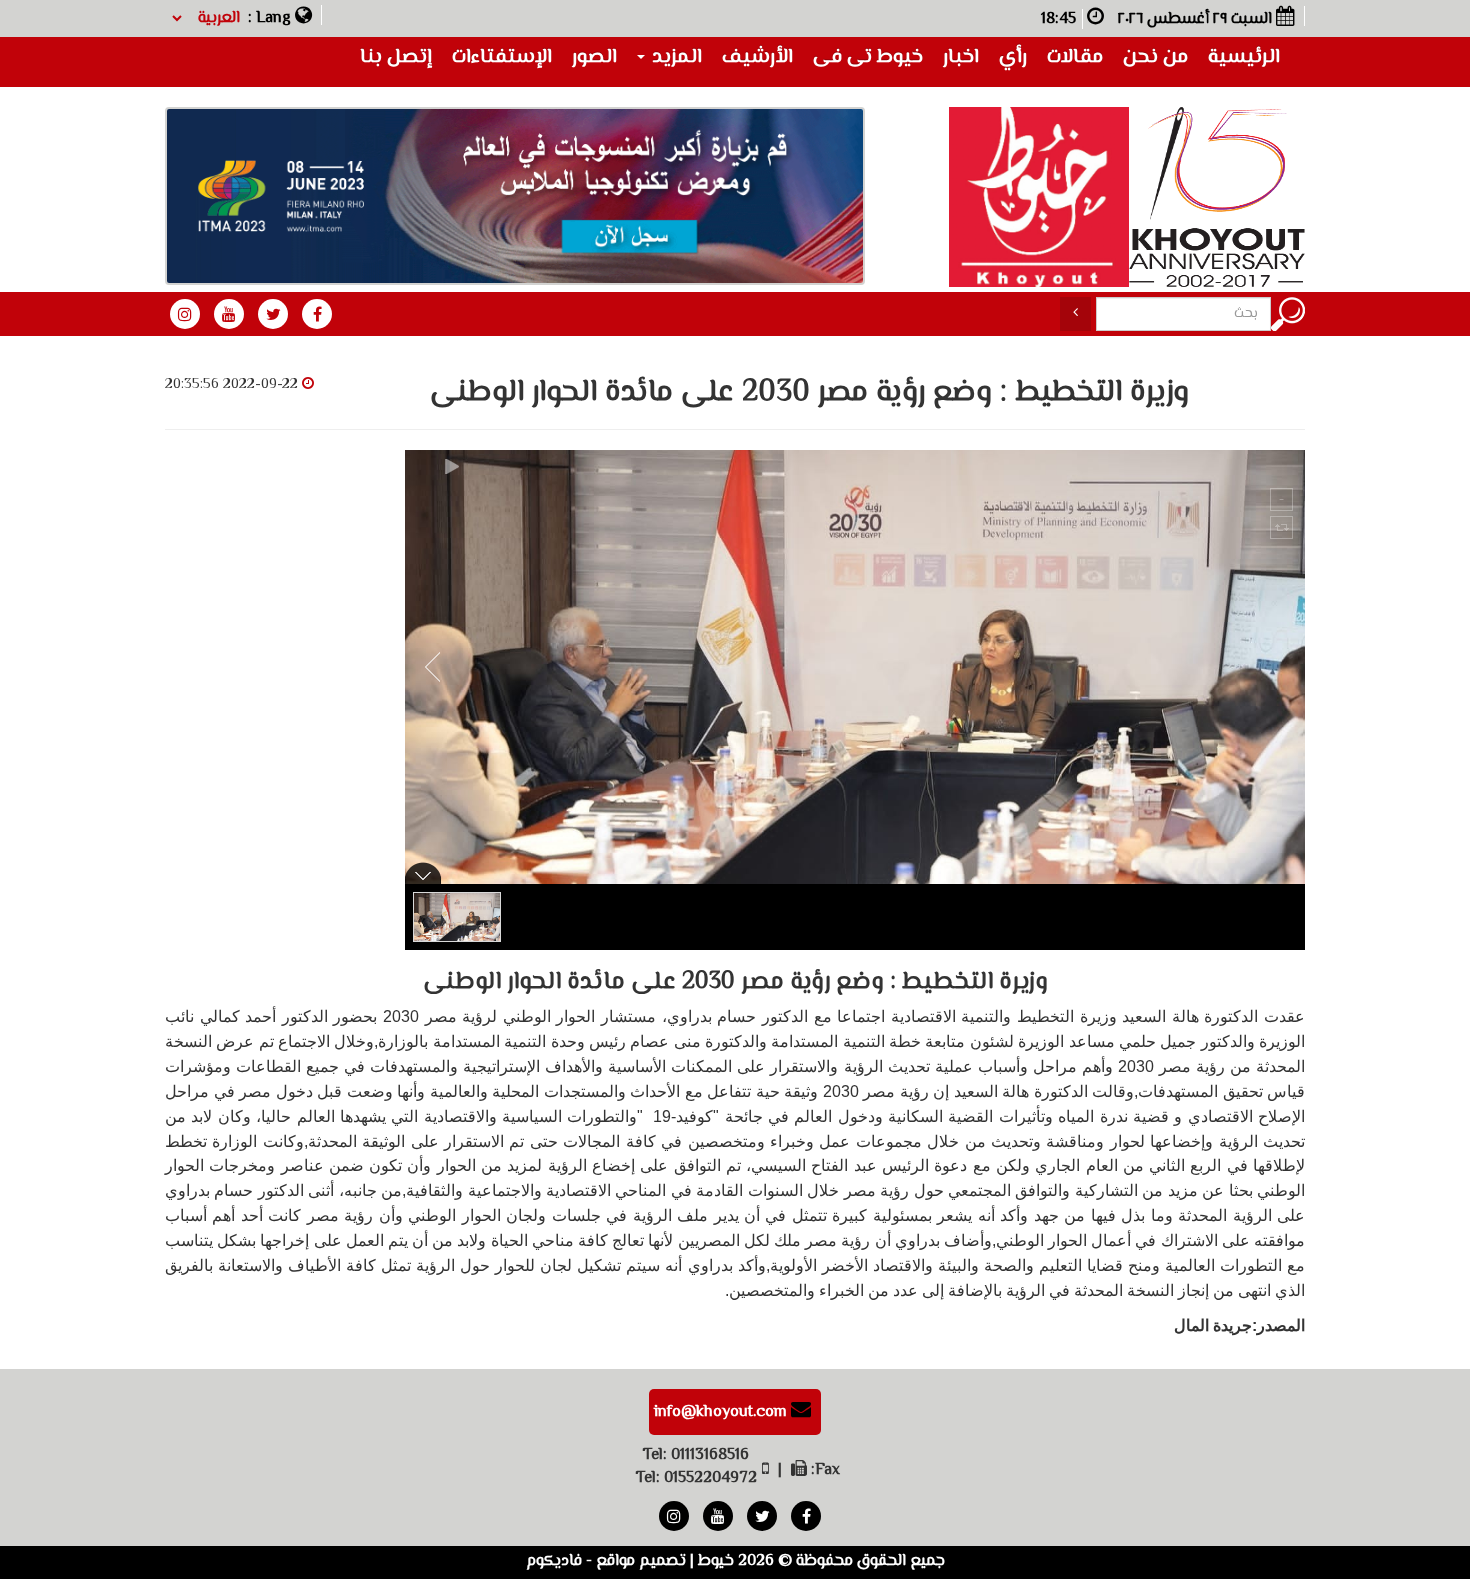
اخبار (961, 57)
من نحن (1155, 57)
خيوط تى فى (868, 57)
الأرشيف (757, 57)
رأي (1013, 57)
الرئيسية (1244, 57)
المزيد (674, 57)
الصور (594, 57)
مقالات (1075, 57)
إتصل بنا (396, 57)
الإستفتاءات (502, 57)
